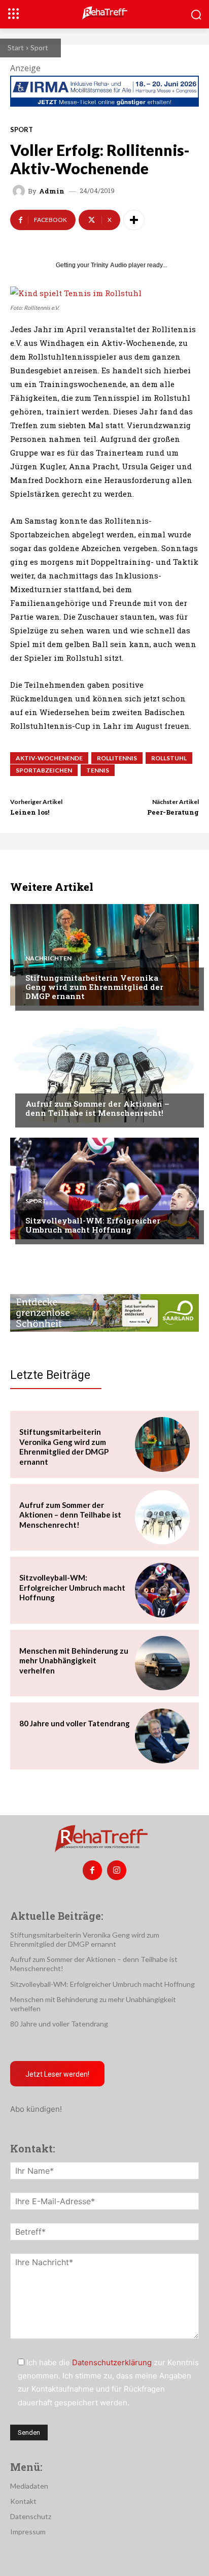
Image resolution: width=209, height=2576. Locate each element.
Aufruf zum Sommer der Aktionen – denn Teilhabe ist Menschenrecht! (97, 1108)
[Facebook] (92, 1870)
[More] (134, 220)
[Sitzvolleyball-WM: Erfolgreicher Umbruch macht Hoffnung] (104, 1188)
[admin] (20, 191)
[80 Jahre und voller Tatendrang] (162, 1736)
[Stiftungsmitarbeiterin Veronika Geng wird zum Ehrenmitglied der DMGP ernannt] (104, 955)
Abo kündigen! (36, 2109)
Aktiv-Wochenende (49, 758)
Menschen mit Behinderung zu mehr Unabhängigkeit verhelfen (74, 1661)
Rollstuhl (169, 758)
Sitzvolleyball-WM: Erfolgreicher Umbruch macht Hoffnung (93, 1225)
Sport (39, 47)
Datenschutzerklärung (112, 2362)
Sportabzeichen (44, 770)
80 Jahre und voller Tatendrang (75, 1723)
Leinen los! (30, 812)
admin (52, 191)
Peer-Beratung (173, 812)
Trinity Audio (109, 265)
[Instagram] (117, 1870)
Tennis (98, 770)
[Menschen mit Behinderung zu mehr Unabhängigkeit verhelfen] (162, 1663)
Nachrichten (48, 958)
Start (16, 47)
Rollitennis (117, 758)
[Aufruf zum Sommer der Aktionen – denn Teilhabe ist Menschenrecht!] (104, 1072)
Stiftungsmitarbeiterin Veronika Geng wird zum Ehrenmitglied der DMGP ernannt (94, 987)
